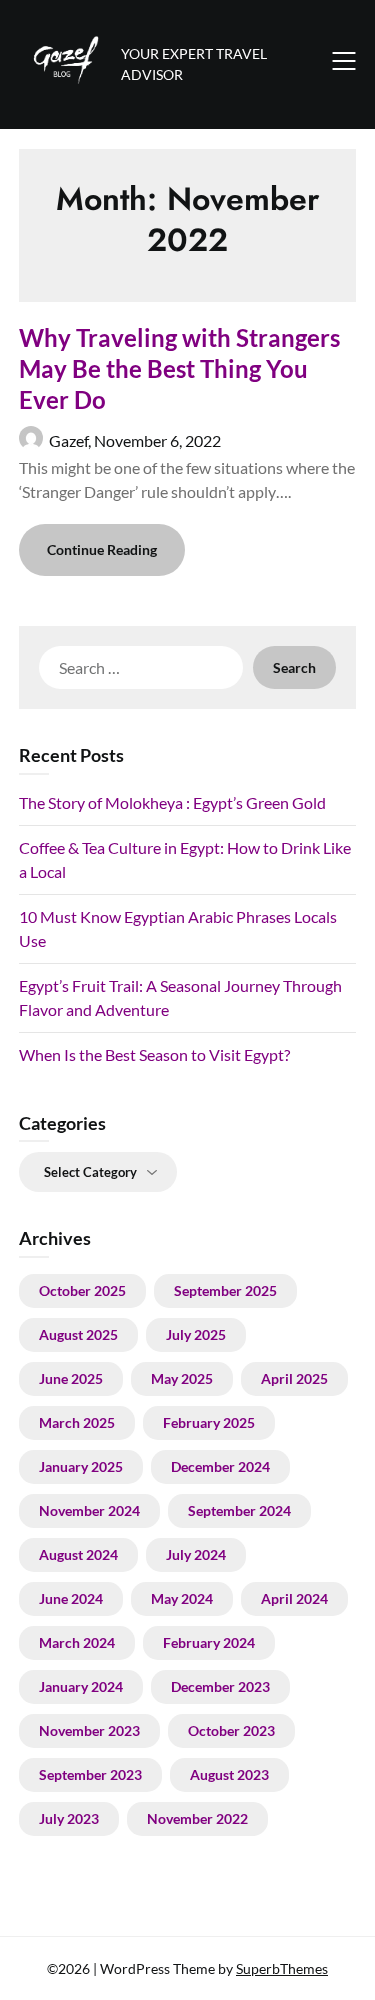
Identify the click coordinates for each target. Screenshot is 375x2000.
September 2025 (225, 1290)
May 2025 (182, 1378)
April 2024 (294, 1598)
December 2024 (220, 1466)
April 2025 (294, 1378)
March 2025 (77, 1422)
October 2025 (82, 1290)
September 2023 (90, 1774)
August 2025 (78, 1334)
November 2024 (89, 1510)
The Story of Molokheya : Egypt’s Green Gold (172, 802)
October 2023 (231, 1730)
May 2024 (182, 1598)
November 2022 (197, 1818)
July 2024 (196, 1554)
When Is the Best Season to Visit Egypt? (154, 1054)
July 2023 (69, 1818)
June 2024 (71, 1598)
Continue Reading (102, 549)
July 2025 (196, 1334)
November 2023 (89, 1730)
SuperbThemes (282, 1968)
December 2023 (220, 1686)
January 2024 (81, 1686)
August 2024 (78, 1554)
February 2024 (209, 1642)
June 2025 (71, 1378)
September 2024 (239, 1510)
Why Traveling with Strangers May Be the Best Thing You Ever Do (179, 368)
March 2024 (77, 1642)
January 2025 (81, 1466)
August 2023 (229, 1774)
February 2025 (209, 1422)
